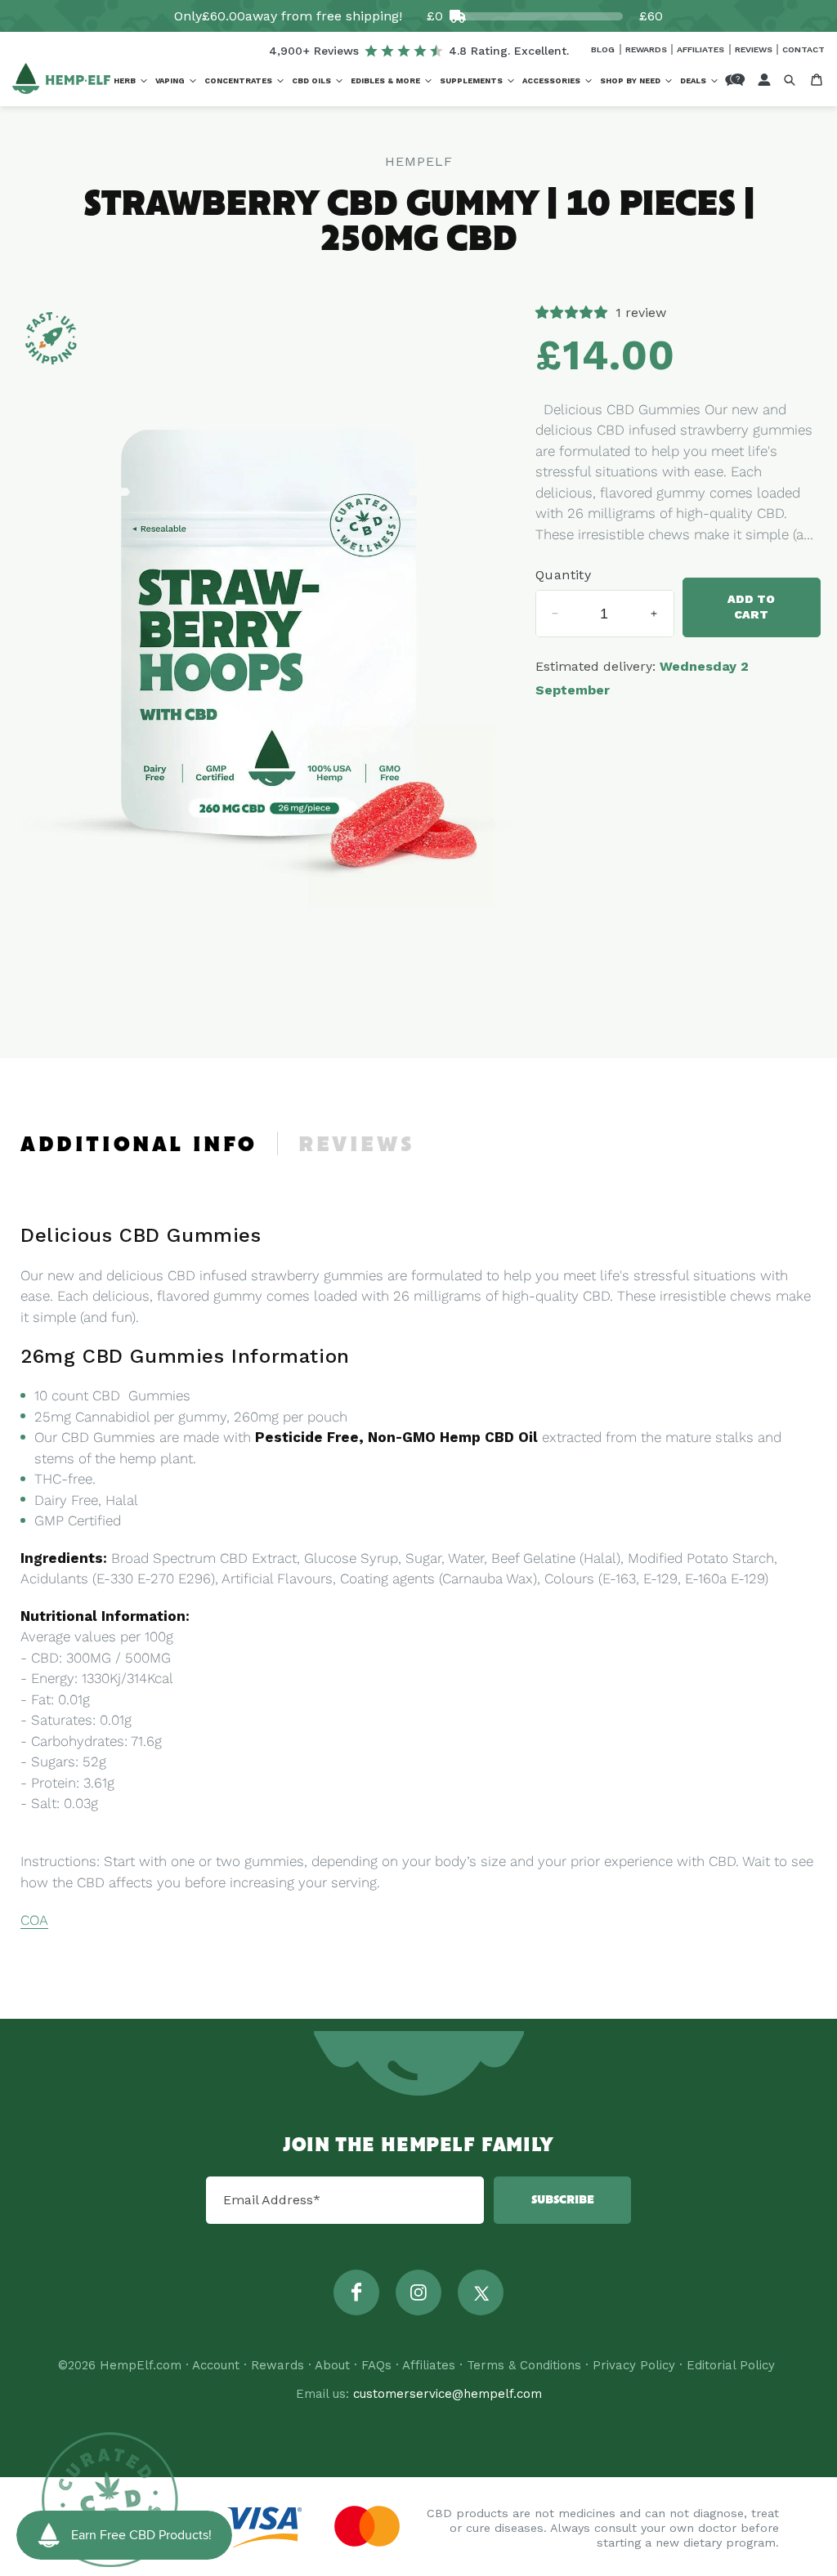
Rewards (647, 49)
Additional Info (139, 1145)
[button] (130, 81)
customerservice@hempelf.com (448, 2394)
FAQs (376, 2365)
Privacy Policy (634, 2365)
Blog (604, 49)
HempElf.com (141, 2365)
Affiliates (702, 49)
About (332, 2365)
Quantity (563, 575)
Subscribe (563, 2200)
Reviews (755, 49)
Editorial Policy (731, 2365)
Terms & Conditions (524, 2365)
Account (216, 2365)
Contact (803, 49)
